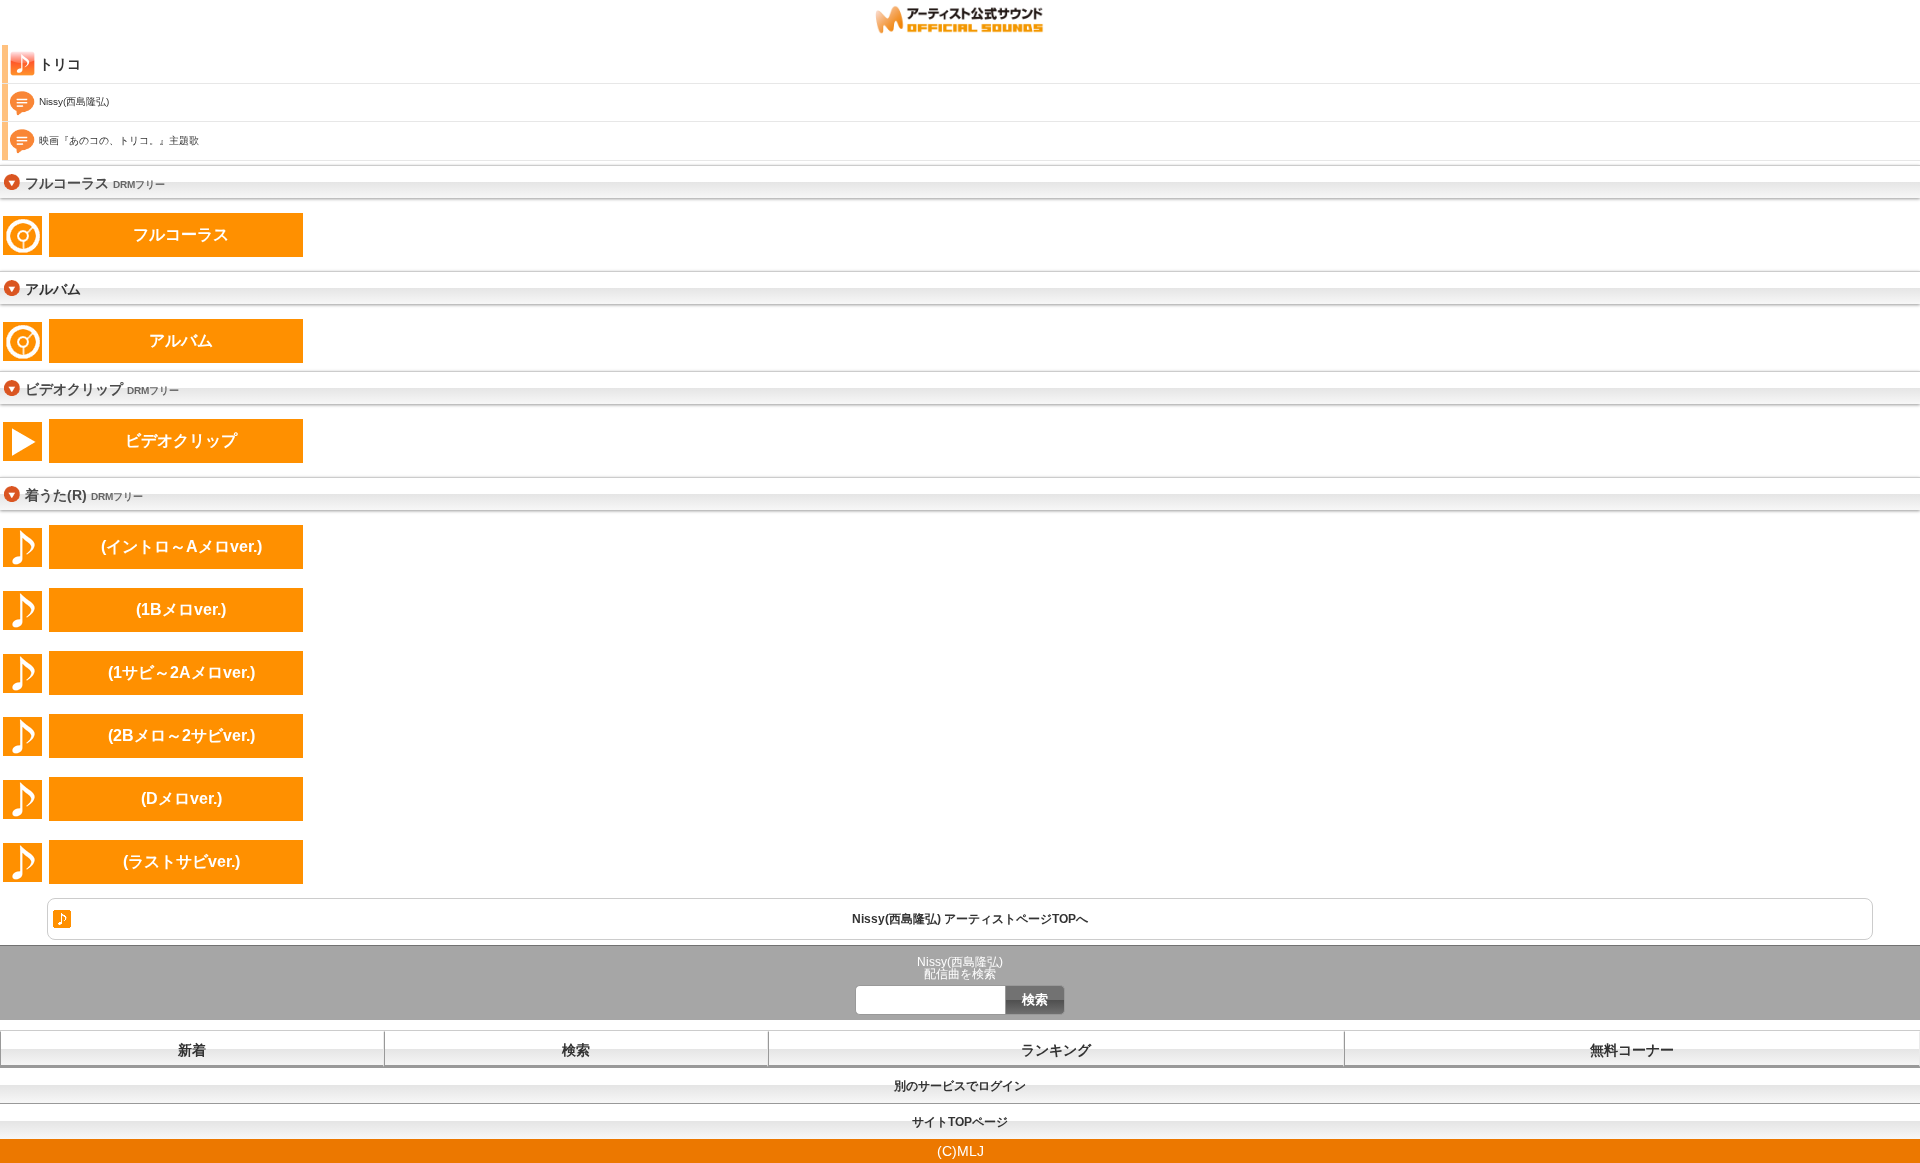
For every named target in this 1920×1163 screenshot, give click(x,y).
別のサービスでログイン (960, 1086)
